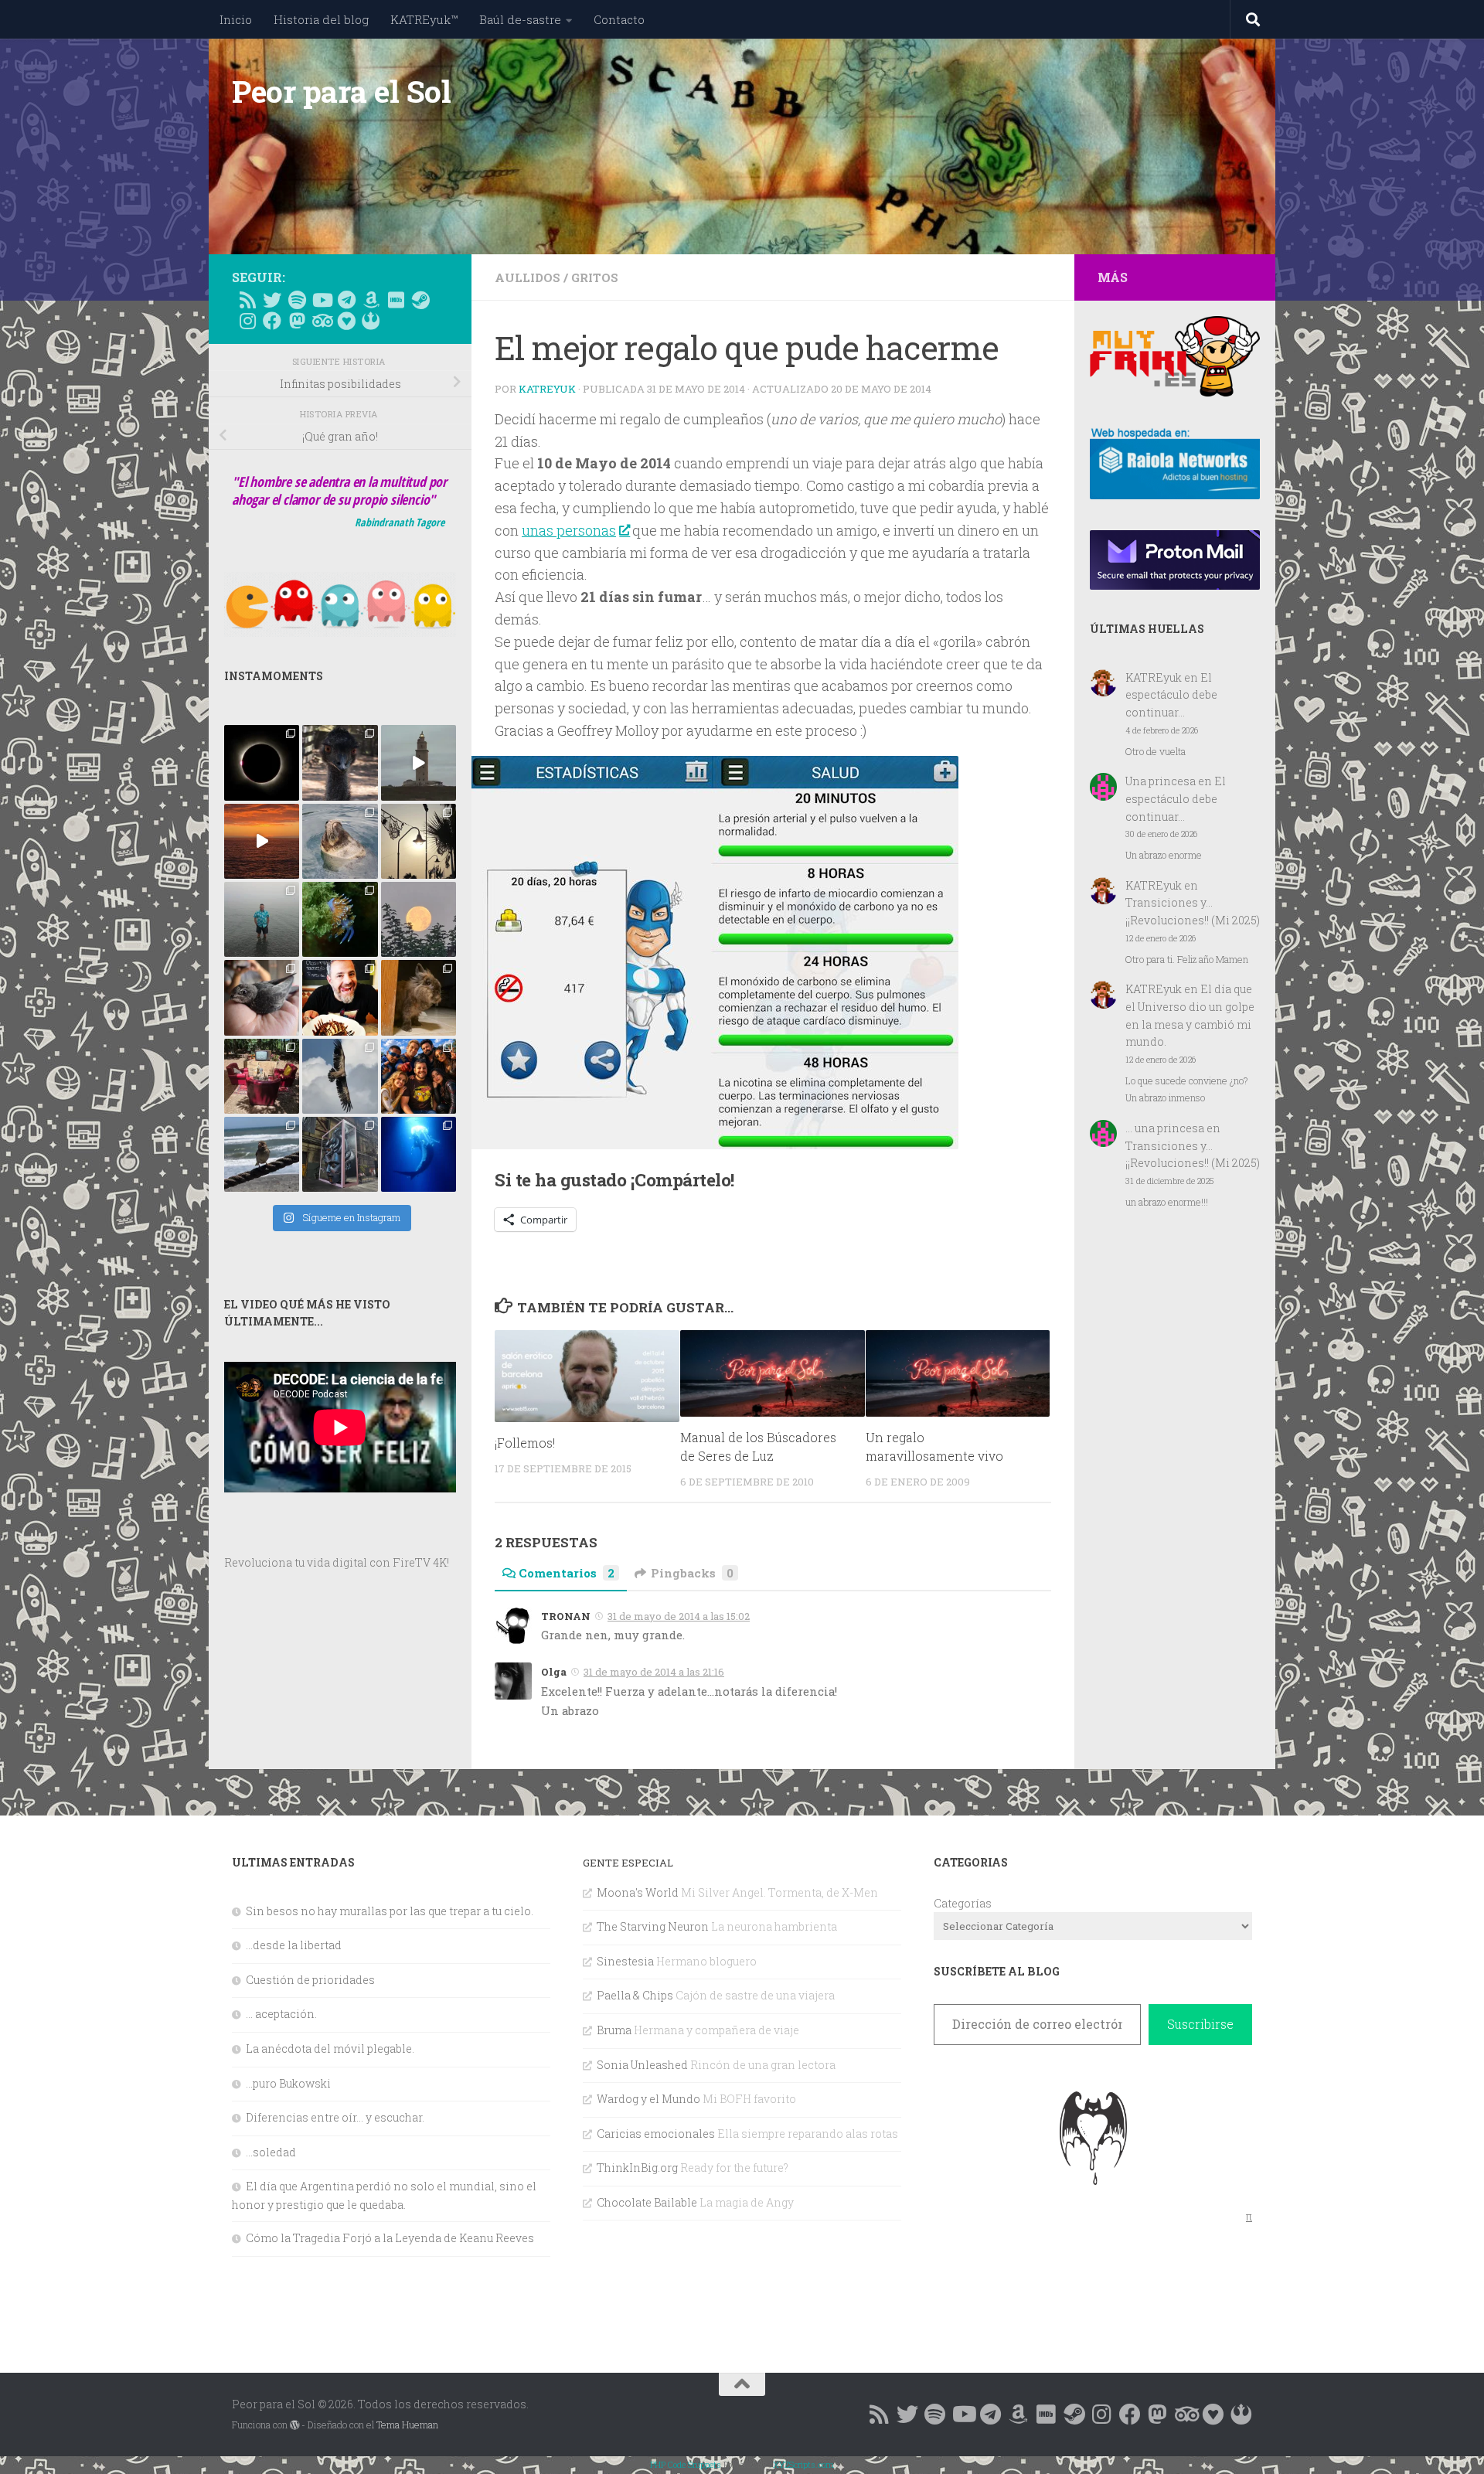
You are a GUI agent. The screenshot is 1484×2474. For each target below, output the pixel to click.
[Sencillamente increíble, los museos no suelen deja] (340, 1154)
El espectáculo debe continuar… (1171, 695)
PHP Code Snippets (686, 2464)
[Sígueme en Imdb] (396, 300)
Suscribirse (1200, 2024)
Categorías (963, 1903)
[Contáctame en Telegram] (346, 300)
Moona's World (638, 1892)
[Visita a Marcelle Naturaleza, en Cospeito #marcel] (340, 762)
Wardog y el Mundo (648, 2099)
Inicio (236, 19)
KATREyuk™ (424, 19)
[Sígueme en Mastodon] (297, 321)
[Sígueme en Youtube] (322, 300)
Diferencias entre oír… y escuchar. (335, 2117)
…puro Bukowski (288, 2083)
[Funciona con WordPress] (294, 2425)
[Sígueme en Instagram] (247, 321)
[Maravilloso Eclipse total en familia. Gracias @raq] (262, 762)
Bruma (614, 2030)
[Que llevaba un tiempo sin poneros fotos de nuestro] (419, 997)
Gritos (595, 277)
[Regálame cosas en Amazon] (371, 300)
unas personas (569, 530)
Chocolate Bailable (647, 2202)
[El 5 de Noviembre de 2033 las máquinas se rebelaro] (340, 997)
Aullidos (528, 277)
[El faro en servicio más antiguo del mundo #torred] (419, 762)
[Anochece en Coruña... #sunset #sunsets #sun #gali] (262, 841)
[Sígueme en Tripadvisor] (322, 321)
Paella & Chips (635, 1995)
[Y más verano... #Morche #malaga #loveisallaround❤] (419, 841)
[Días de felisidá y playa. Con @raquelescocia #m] (262, 1154)
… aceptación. (281, 2014)
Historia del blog (321, 19)
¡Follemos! (525, 1443)
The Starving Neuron (653, 1926)
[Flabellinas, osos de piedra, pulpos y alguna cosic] (340, 919)
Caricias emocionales (656, 2134)
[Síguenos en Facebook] (272, 321)
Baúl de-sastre (520, 19)
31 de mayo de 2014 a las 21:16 (654, 1672)
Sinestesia (625, 1961)
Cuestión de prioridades (310, 1980)
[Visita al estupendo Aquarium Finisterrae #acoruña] (340, 841)
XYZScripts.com (803, 2464)
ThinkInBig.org (637, 2168)
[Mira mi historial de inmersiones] (346, 321)
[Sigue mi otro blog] (371, 321)
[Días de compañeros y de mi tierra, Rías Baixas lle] (262, 1076)
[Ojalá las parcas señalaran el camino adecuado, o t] (419, 919)
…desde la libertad (294, 1945)
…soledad (271, 2152)
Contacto (619, 19)
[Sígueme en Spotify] (297, 300)
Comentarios (567, 1573)
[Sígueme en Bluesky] (272, 300)
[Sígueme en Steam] (420, 300)
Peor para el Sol (341, 91)
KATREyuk (547, 389)
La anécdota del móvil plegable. (330, 2049)
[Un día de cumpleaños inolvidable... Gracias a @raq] (340, 1076)
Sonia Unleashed (642, 2065)
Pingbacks (692, 1573)
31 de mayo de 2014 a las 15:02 (679, 1616)
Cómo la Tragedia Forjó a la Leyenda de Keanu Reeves (390, 2238)
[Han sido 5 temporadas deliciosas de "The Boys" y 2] (419, 1076)
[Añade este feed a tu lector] (247, 300)
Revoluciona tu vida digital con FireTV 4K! (337, 1562)
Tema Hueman (407, 2425)
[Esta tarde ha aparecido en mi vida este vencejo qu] (262, 997)
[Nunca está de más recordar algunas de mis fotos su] (419, 1154)
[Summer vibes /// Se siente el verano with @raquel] (262, 919)
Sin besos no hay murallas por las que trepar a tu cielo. (390, 1911)
